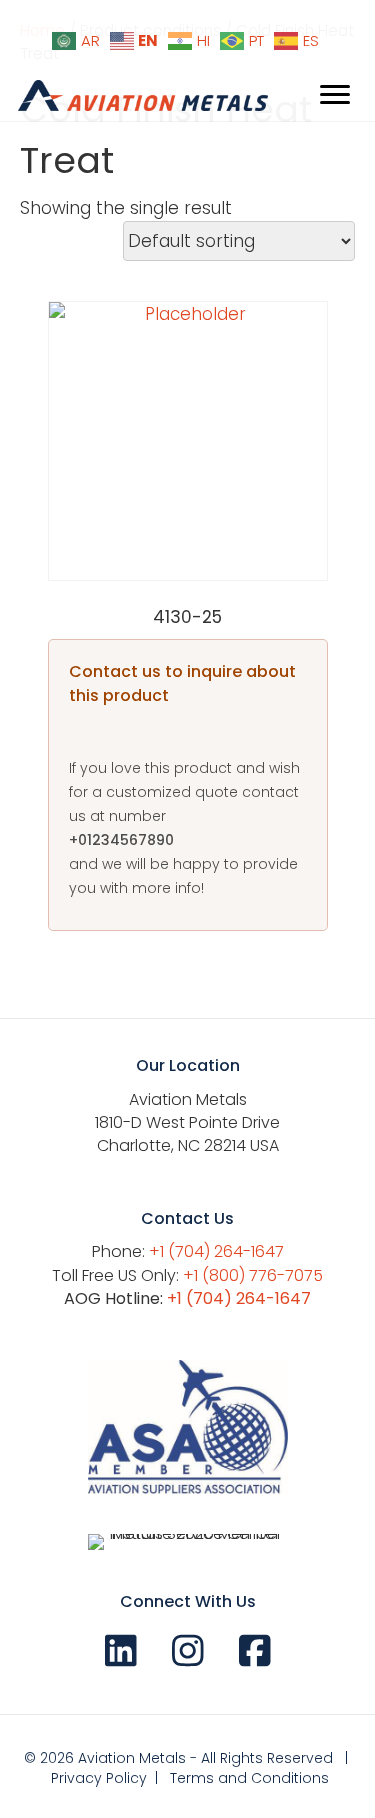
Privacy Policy (99, 1778)
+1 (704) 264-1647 (216, 1251)
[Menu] (335, 95)
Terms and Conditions (249, 1778)
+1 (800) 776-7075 (253, 1275)
